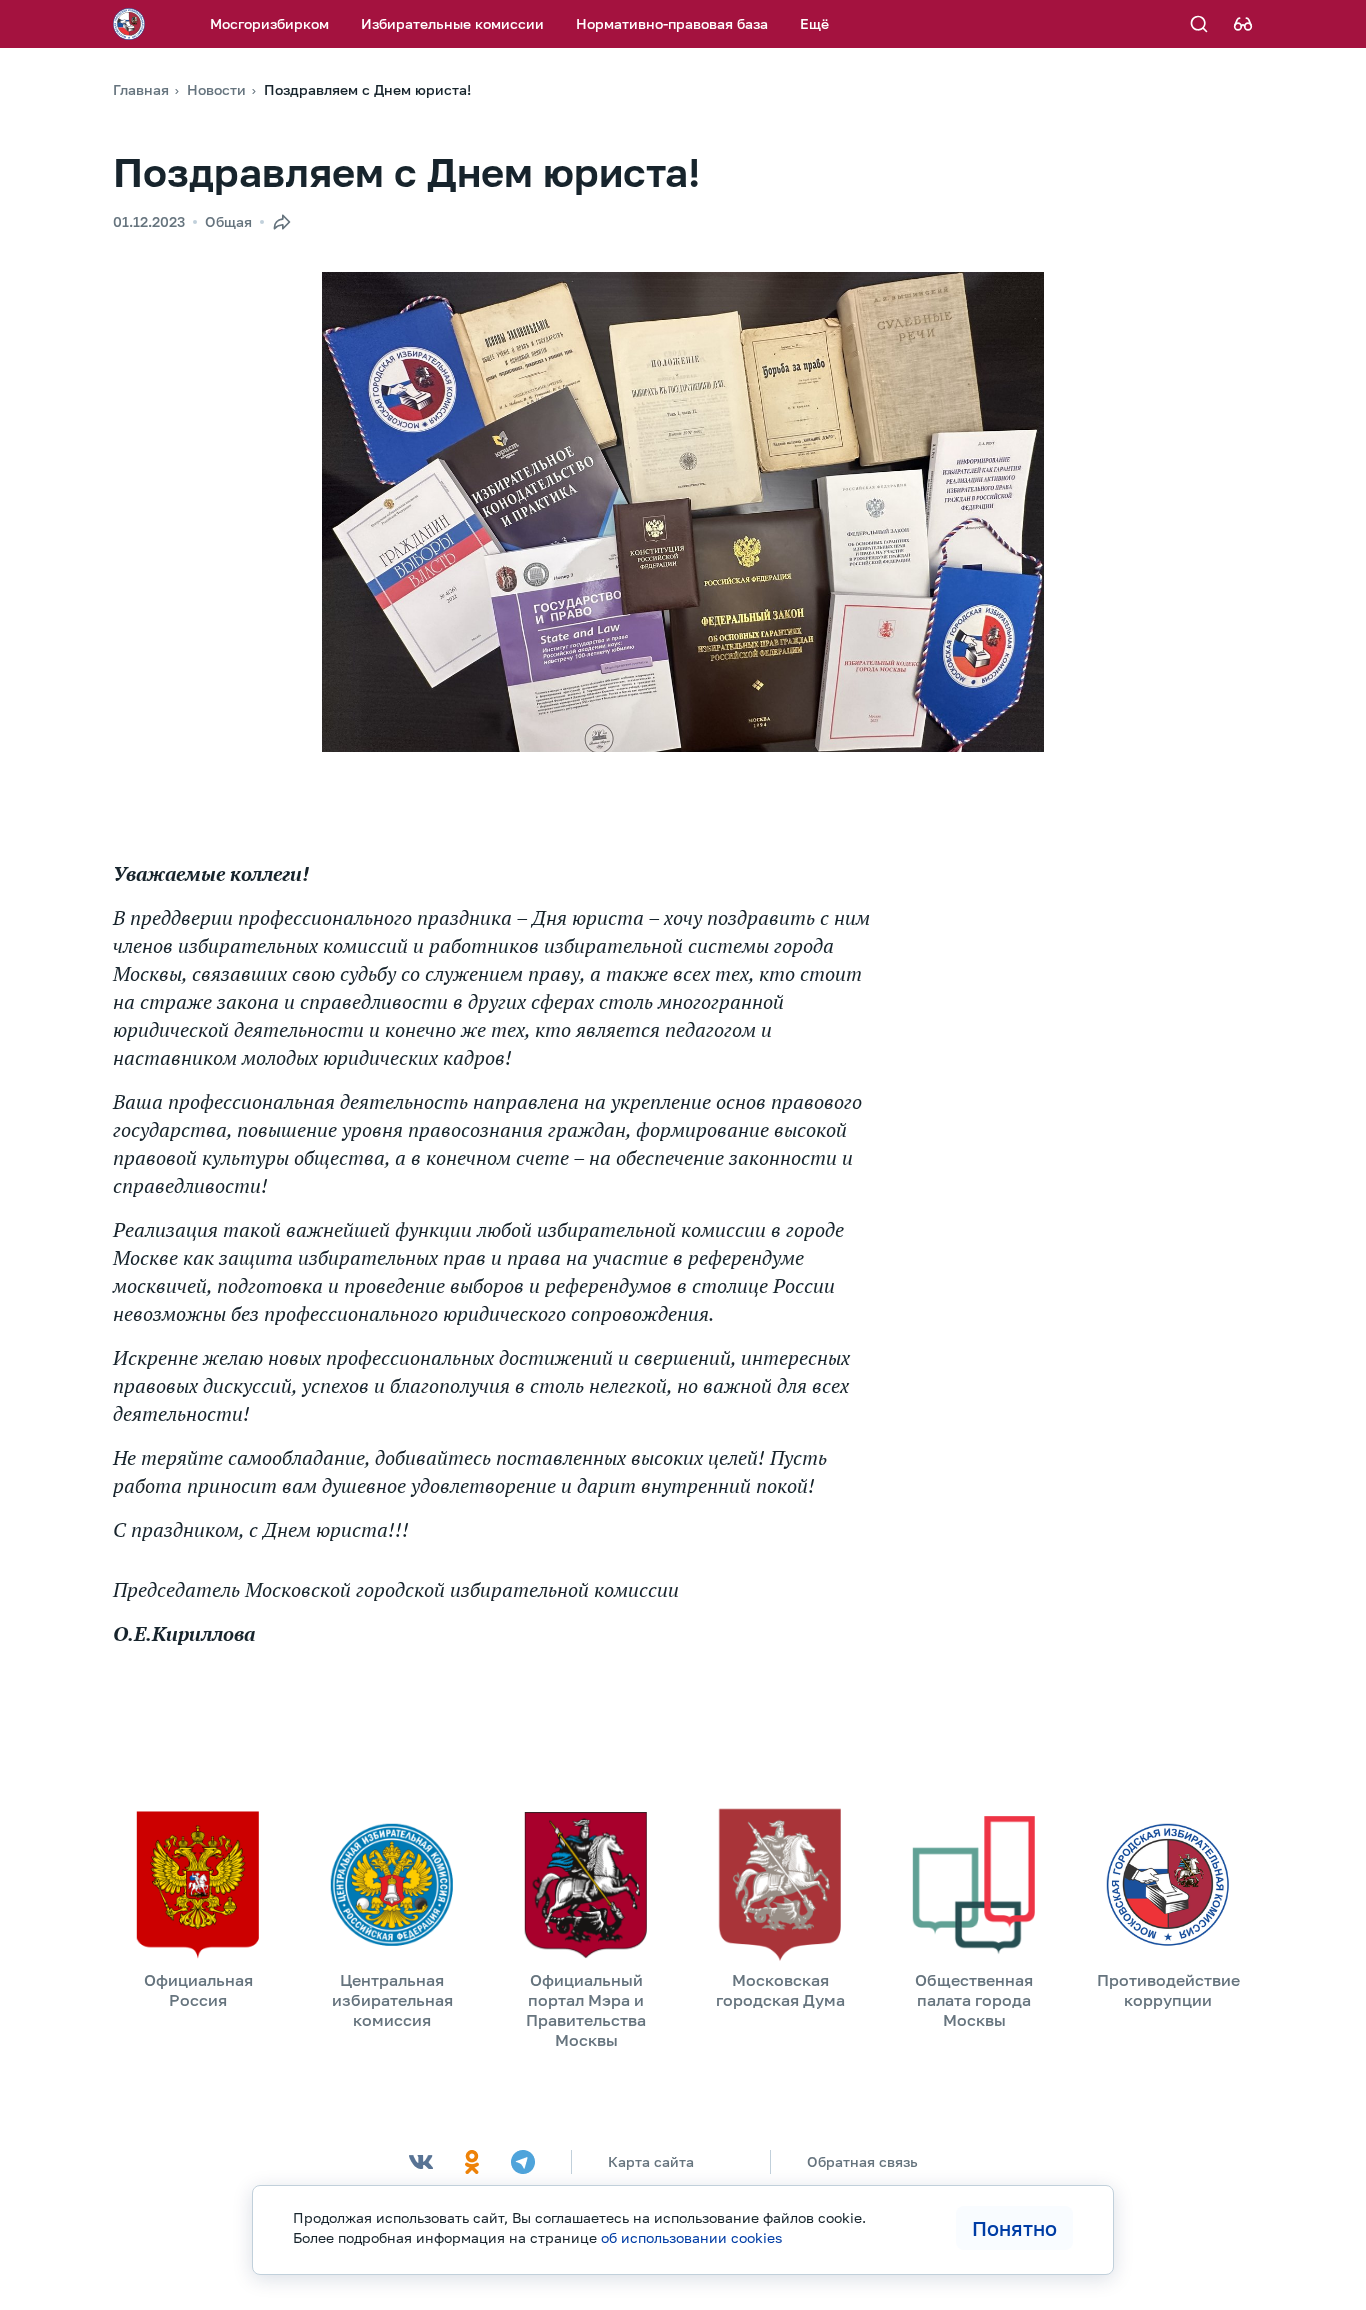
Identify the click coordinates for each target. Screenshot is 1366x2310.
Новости (216, 89)
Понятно (1014, 2228)
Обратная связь (862, 2161)
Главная (141, 89)
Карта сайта (651, 2161)
